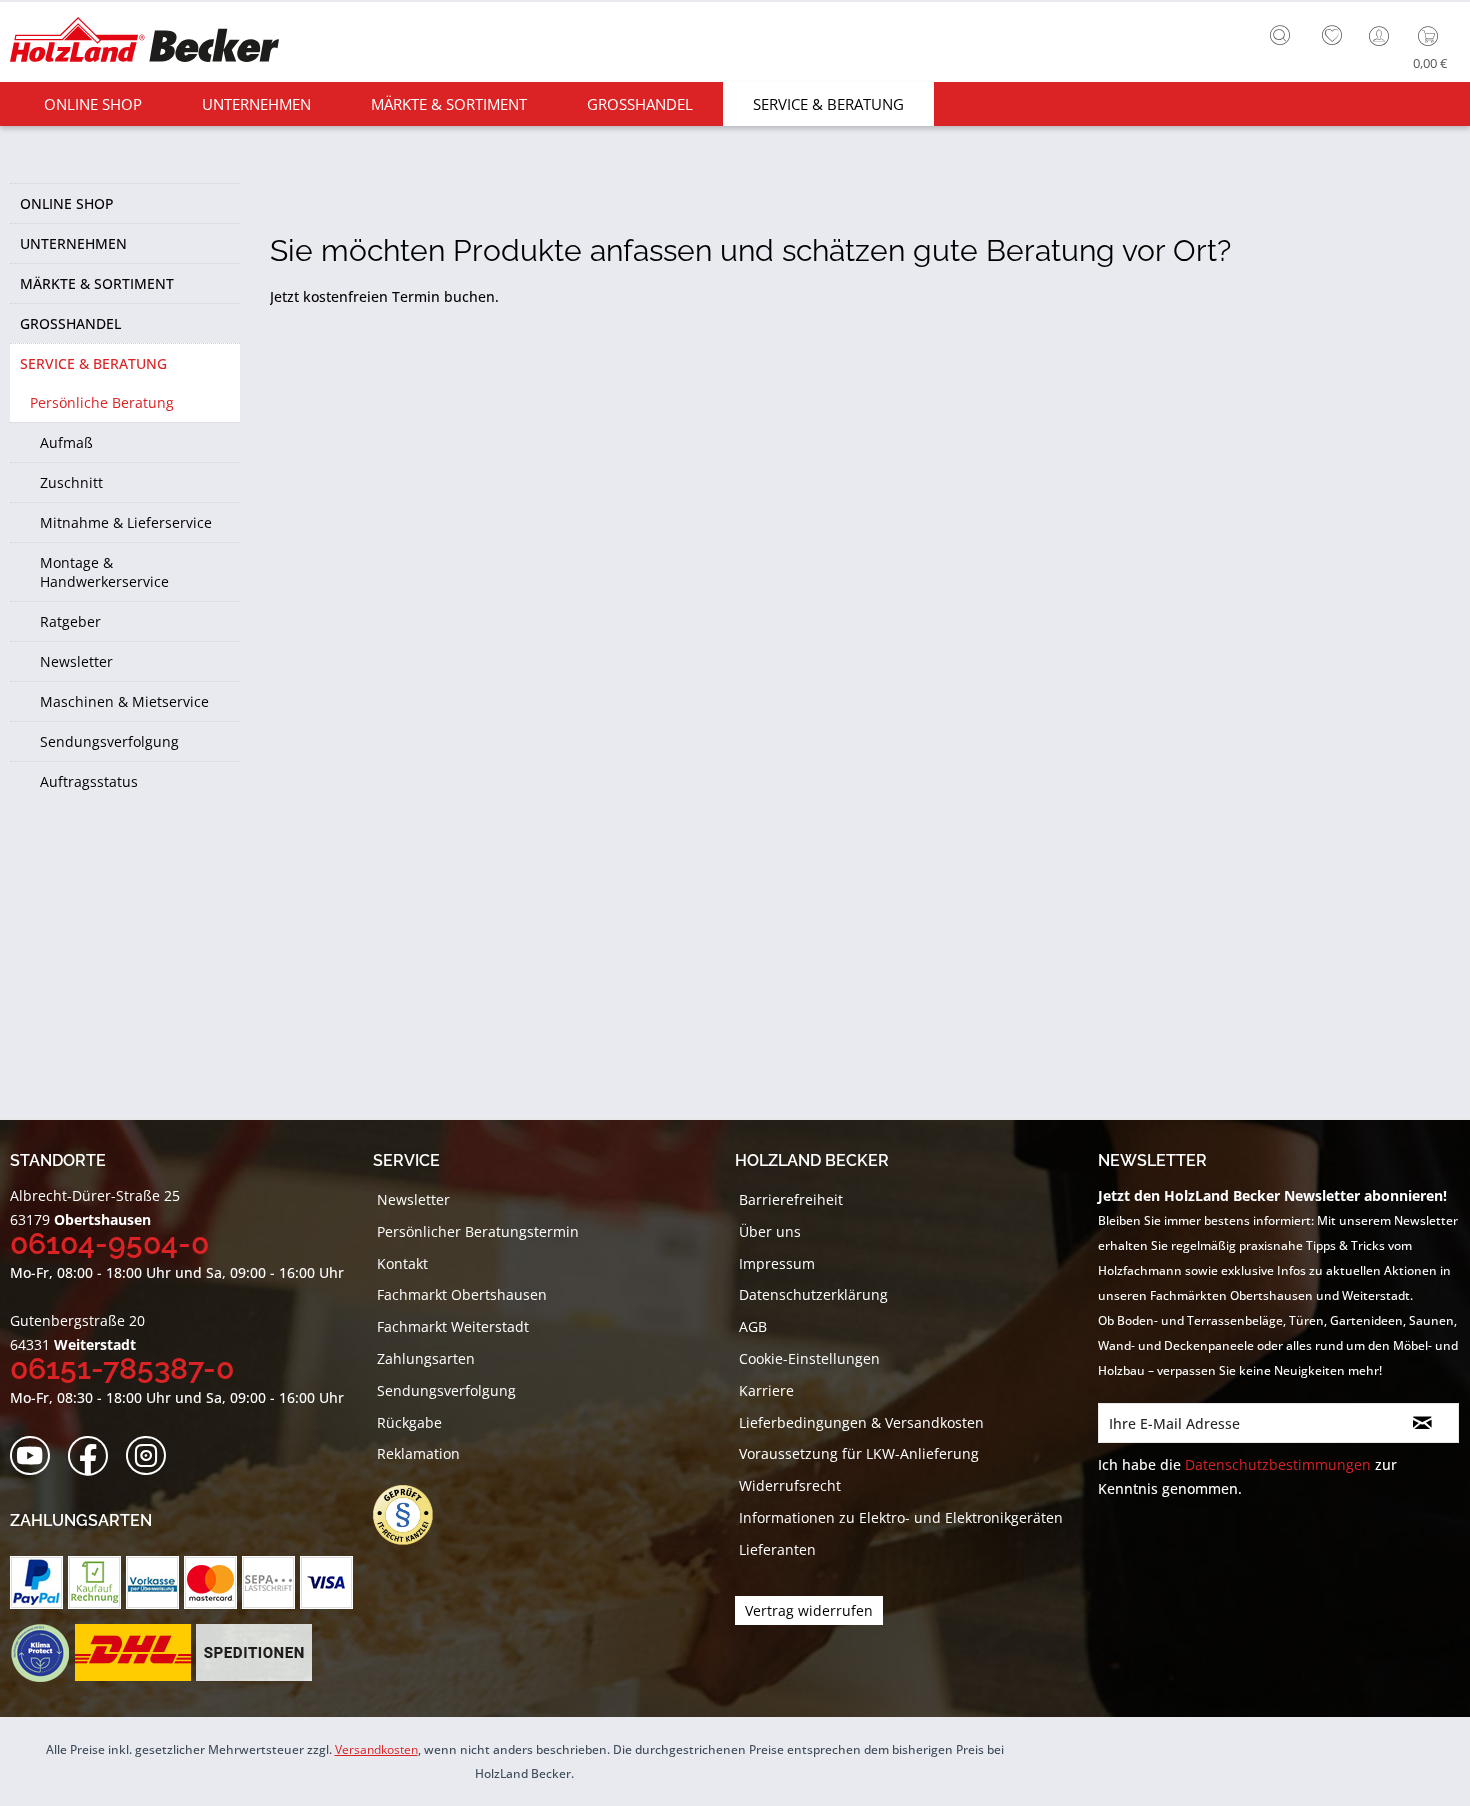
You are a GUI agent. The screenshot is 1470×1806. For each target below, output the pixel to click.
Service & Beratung (93, 363)
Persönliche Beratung (102, 402)
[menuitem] (1285, 33)
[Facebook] (94, 1456)
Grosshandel (70, 323)
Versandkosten (376, 1749)
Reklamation (418, 1453)
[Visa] (326, 1582)
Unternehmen (73, 243)
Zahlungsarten (426, 1358)
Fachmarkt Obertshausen (462, 1294)
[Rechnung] (94, 1582)
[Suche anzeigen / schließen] (1280, 35)
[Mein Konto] (1381, 36)
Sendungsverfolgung (109, 741)
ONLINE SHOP (67, 203)
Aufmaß (66, 442)
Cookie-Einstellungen (809, 1358)
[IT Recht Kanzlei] (413, 1515)
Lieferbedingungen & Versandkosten (861, 1422)
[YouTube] (36, 1456)
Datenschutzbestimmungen (1278, 1464)
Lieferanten (777, 1549)
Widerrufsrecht (790, 1485)
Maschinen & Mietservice (124, 701)
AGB (753, 1326)
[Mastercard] (210, 1582)
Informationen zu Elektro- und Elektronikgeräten (901, 1517)
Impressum (777, 1263)
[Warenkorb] (1432, 36)
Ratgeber (70, 621)
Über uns (770, 1231)
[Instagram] (152, 1456)
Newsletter (76, 661)
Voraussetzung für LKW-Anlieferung (859, 1453)
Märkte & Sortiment (97, 283)
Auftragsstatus (89, 781)
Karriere (766, 1390)
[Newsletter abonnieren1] (1423, 1423)
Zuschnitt (71, 482)
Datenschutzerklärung (813, 1294)
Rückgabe (409, 1422)
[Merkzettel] (1332, 36)
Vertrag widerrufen (809, 1610)
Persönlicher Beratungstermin (478, 1231)
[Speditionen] (254, 1653)
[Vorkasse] (152, 1582)
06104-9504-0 (109, 1243)
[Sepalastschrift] (268, 1582)
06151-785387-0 (122, 1368)
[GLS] (39, 1653)
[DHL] (132, 1653)
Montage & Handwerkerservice (104, 572)
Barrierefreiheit (791, 1199)
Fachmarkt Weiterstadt (453, 1326)
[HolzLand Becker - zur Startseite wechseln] (144, 42)
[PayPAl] (36, 1582)
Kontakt (402, 1263)
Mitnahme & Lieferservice (126, 522)
